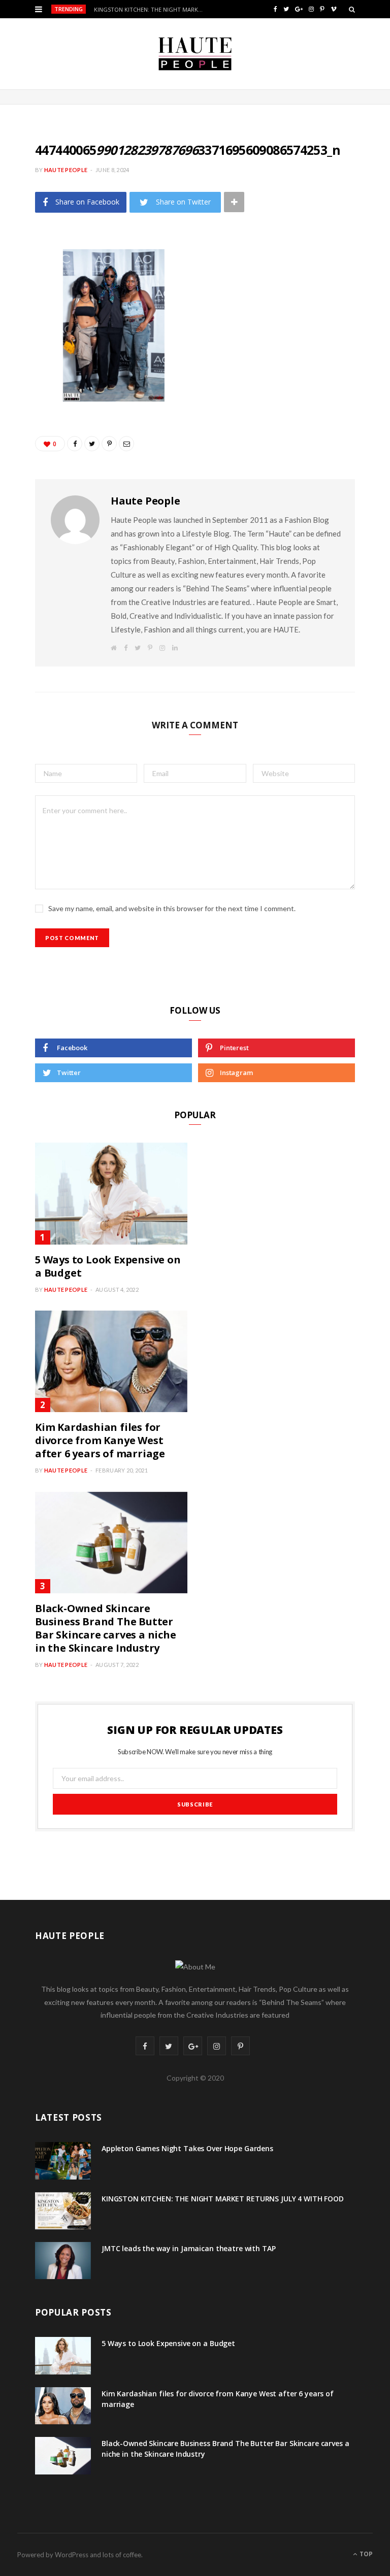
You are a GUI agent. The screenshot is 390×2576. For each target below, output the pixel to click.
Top (365, 2554)
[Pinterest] (27, 339)
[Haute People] (195, 54)
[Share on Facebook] (27, 287)
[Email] (27, 391)
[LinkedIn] (27, 365)
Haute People (66, 170)
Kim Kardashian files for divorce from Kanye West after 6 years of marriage (100, 1440)
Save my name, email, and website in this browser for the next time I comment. (172, 908)
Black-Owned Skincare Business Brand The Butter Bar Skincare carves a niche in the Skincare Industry (106, 1628)
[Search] (352, 9)
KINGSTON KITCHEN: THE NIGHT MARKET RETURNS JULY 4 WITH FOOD (152, 10)
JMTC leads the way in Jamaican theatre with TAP (188, 2248)
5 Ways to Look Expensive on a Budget (108, 1266)
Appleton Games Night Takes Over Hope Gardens (187, 2148)
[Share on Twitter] (27, 313)
